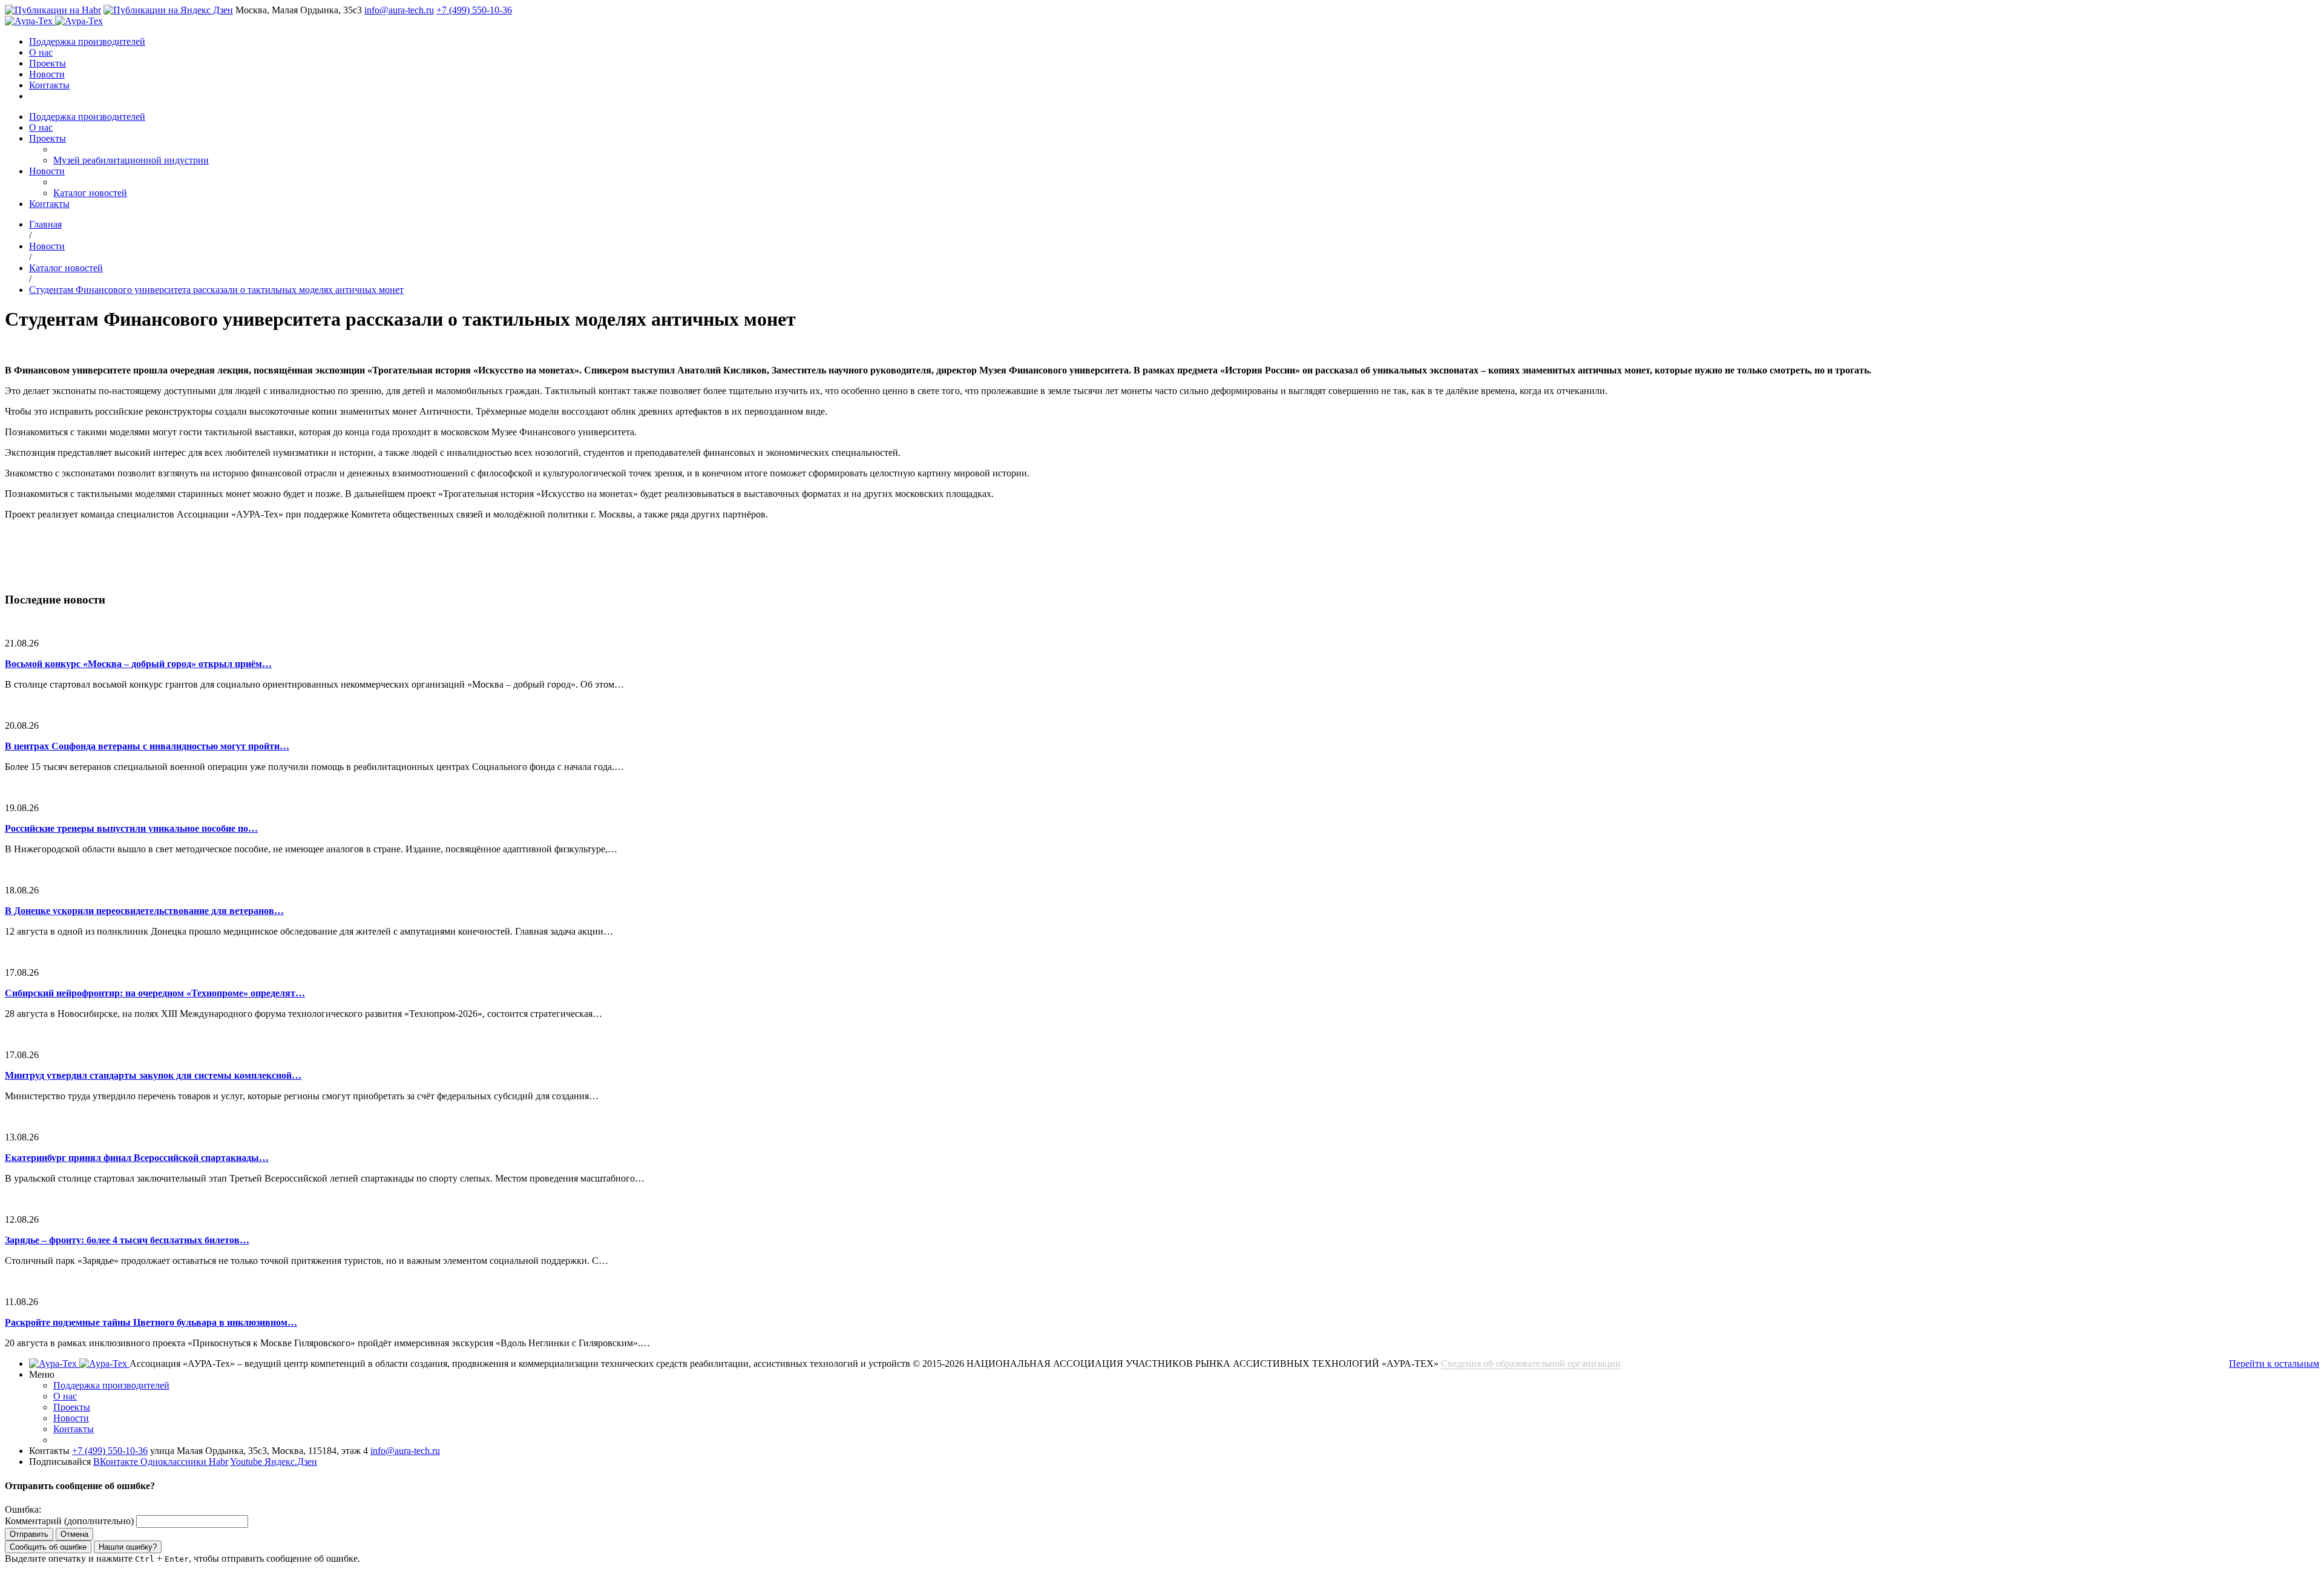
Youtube (247, 1462)
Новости (47, 74)
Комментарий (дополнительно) (69, 1521)
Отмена (74, 1534)
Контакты (49, 85)
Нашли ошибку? (128, 1547)
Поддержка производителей (87, 41)
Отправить (29, 1534)
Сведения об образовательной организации (1531, 1363)
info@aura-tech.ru (399, 10)
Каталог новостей (90, 193)
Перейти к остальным (2274, 1363)
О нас (41, 52)
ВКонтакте (117, 1462)
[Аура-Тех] (30, 21)
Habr (218, 1462)
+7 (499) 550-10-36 (474, 10)
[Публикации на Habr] (53, 10)
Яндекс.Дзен (291, 1462)
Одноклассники (175, 1462)
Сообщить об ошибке (48, 1547)
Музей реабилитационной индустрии (131, 160)
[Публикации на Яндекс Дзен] (168, 10)
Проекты (48, 63)
